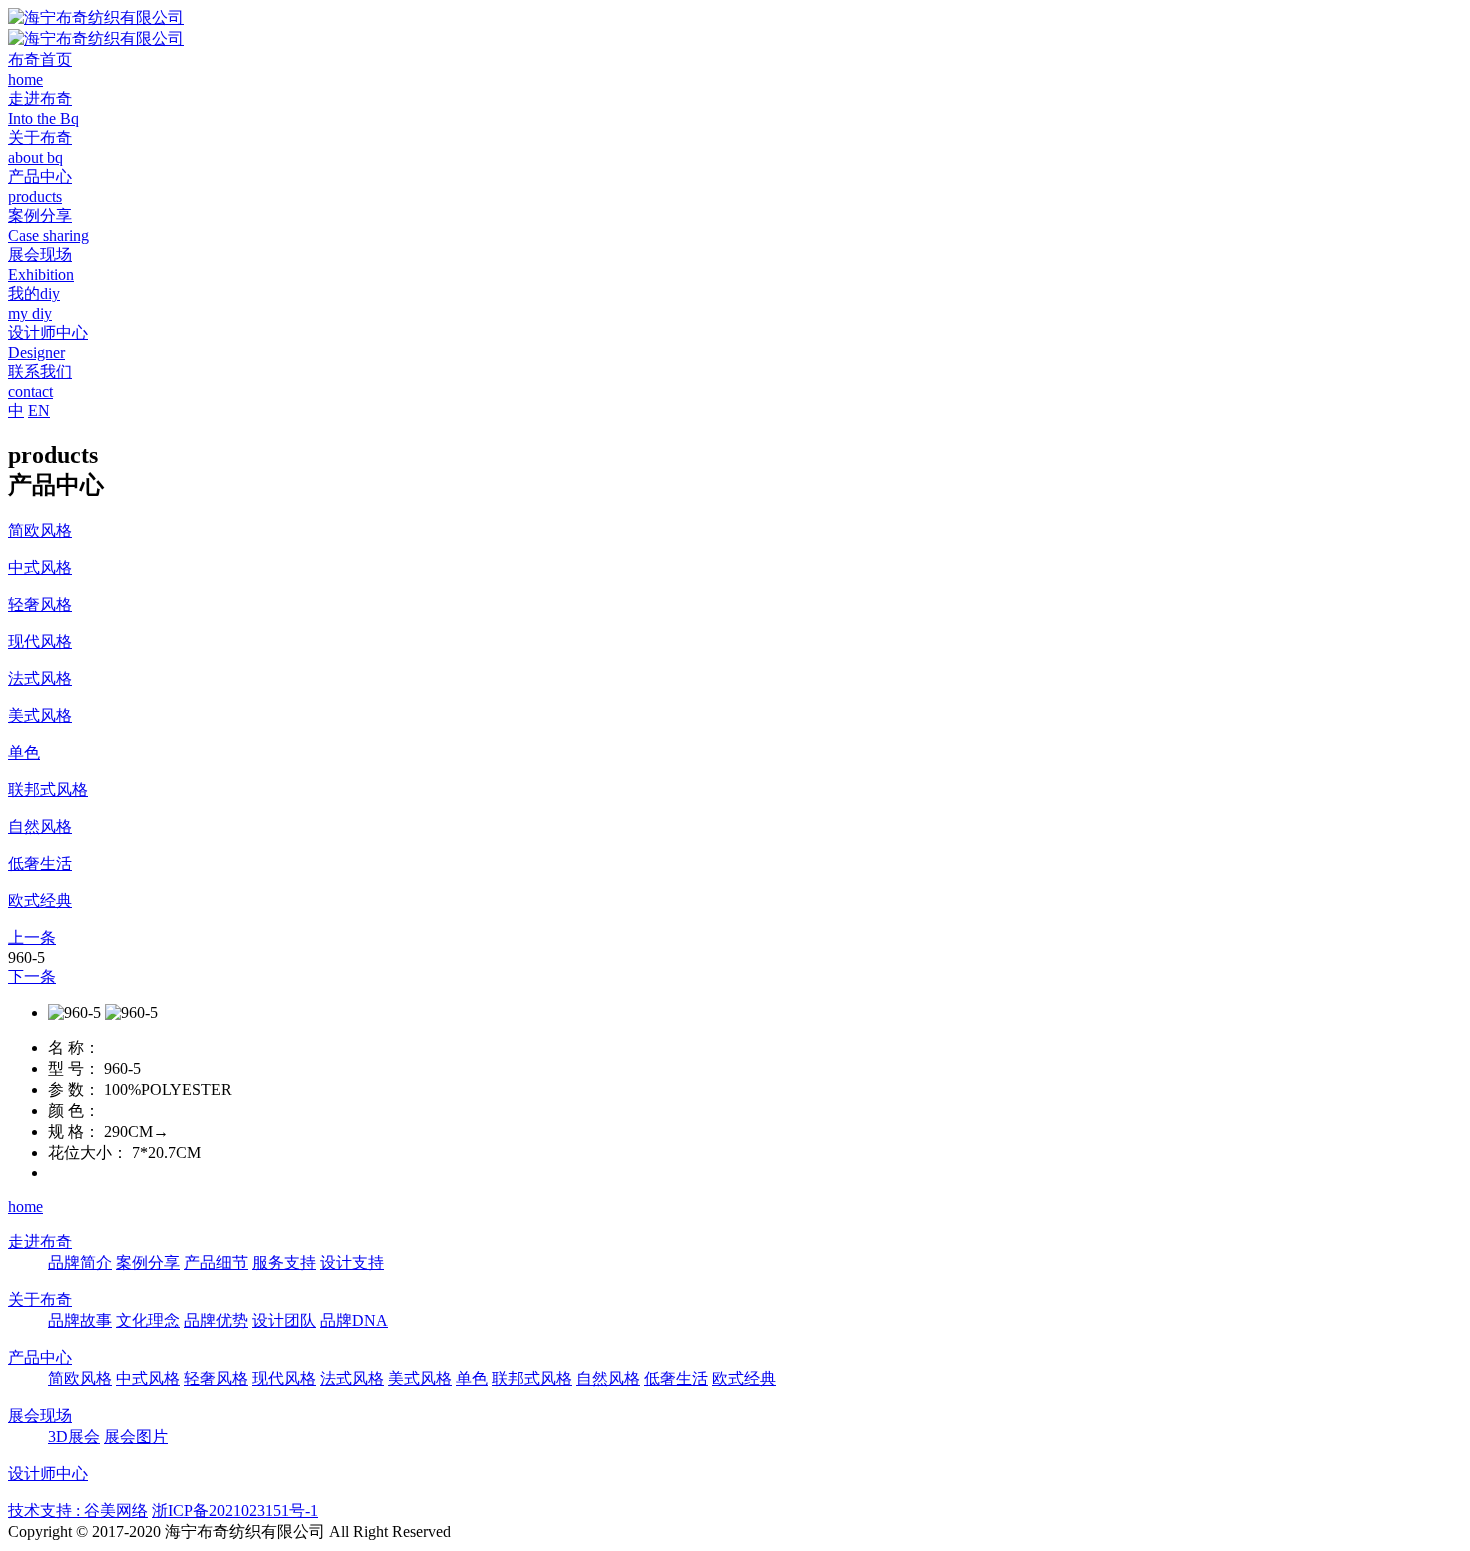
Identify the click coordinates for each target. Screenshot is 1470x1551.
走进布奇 (40, 1241)
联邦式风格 (532, 1378)
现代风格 (284, 1378)
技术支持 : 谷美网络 (78, 1510)
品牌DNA (354, 1320)
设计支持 (352, 1262)
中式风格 (148, 1378)
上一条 (32, 937)
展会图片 (136, 1436)
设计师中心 (48, 1473)
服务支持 (284, 1262)
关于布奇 (40, 1299)
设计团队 (284, 1320)
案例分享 (148, 1262)
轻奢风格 (216, 1378)
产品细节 (216, 1262)
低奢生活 (676, 1378)
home (25, 1206)
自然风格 (608, 1378)
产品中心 (40, 1357)
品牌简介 (80, 1262)
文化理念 (148, 1320)
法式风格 (352, 1378)
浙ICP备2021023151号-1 (235, 1510)
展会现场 (40, 1415)
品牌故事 (80, 1320)
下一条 (32, 976)
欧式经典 (744, 1378)
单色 (472, 1378)
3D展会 (74, 1436)
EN (39, 410)
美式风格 (420, 1378)
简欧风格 (80, 1378)
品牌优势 (216, 1320)
